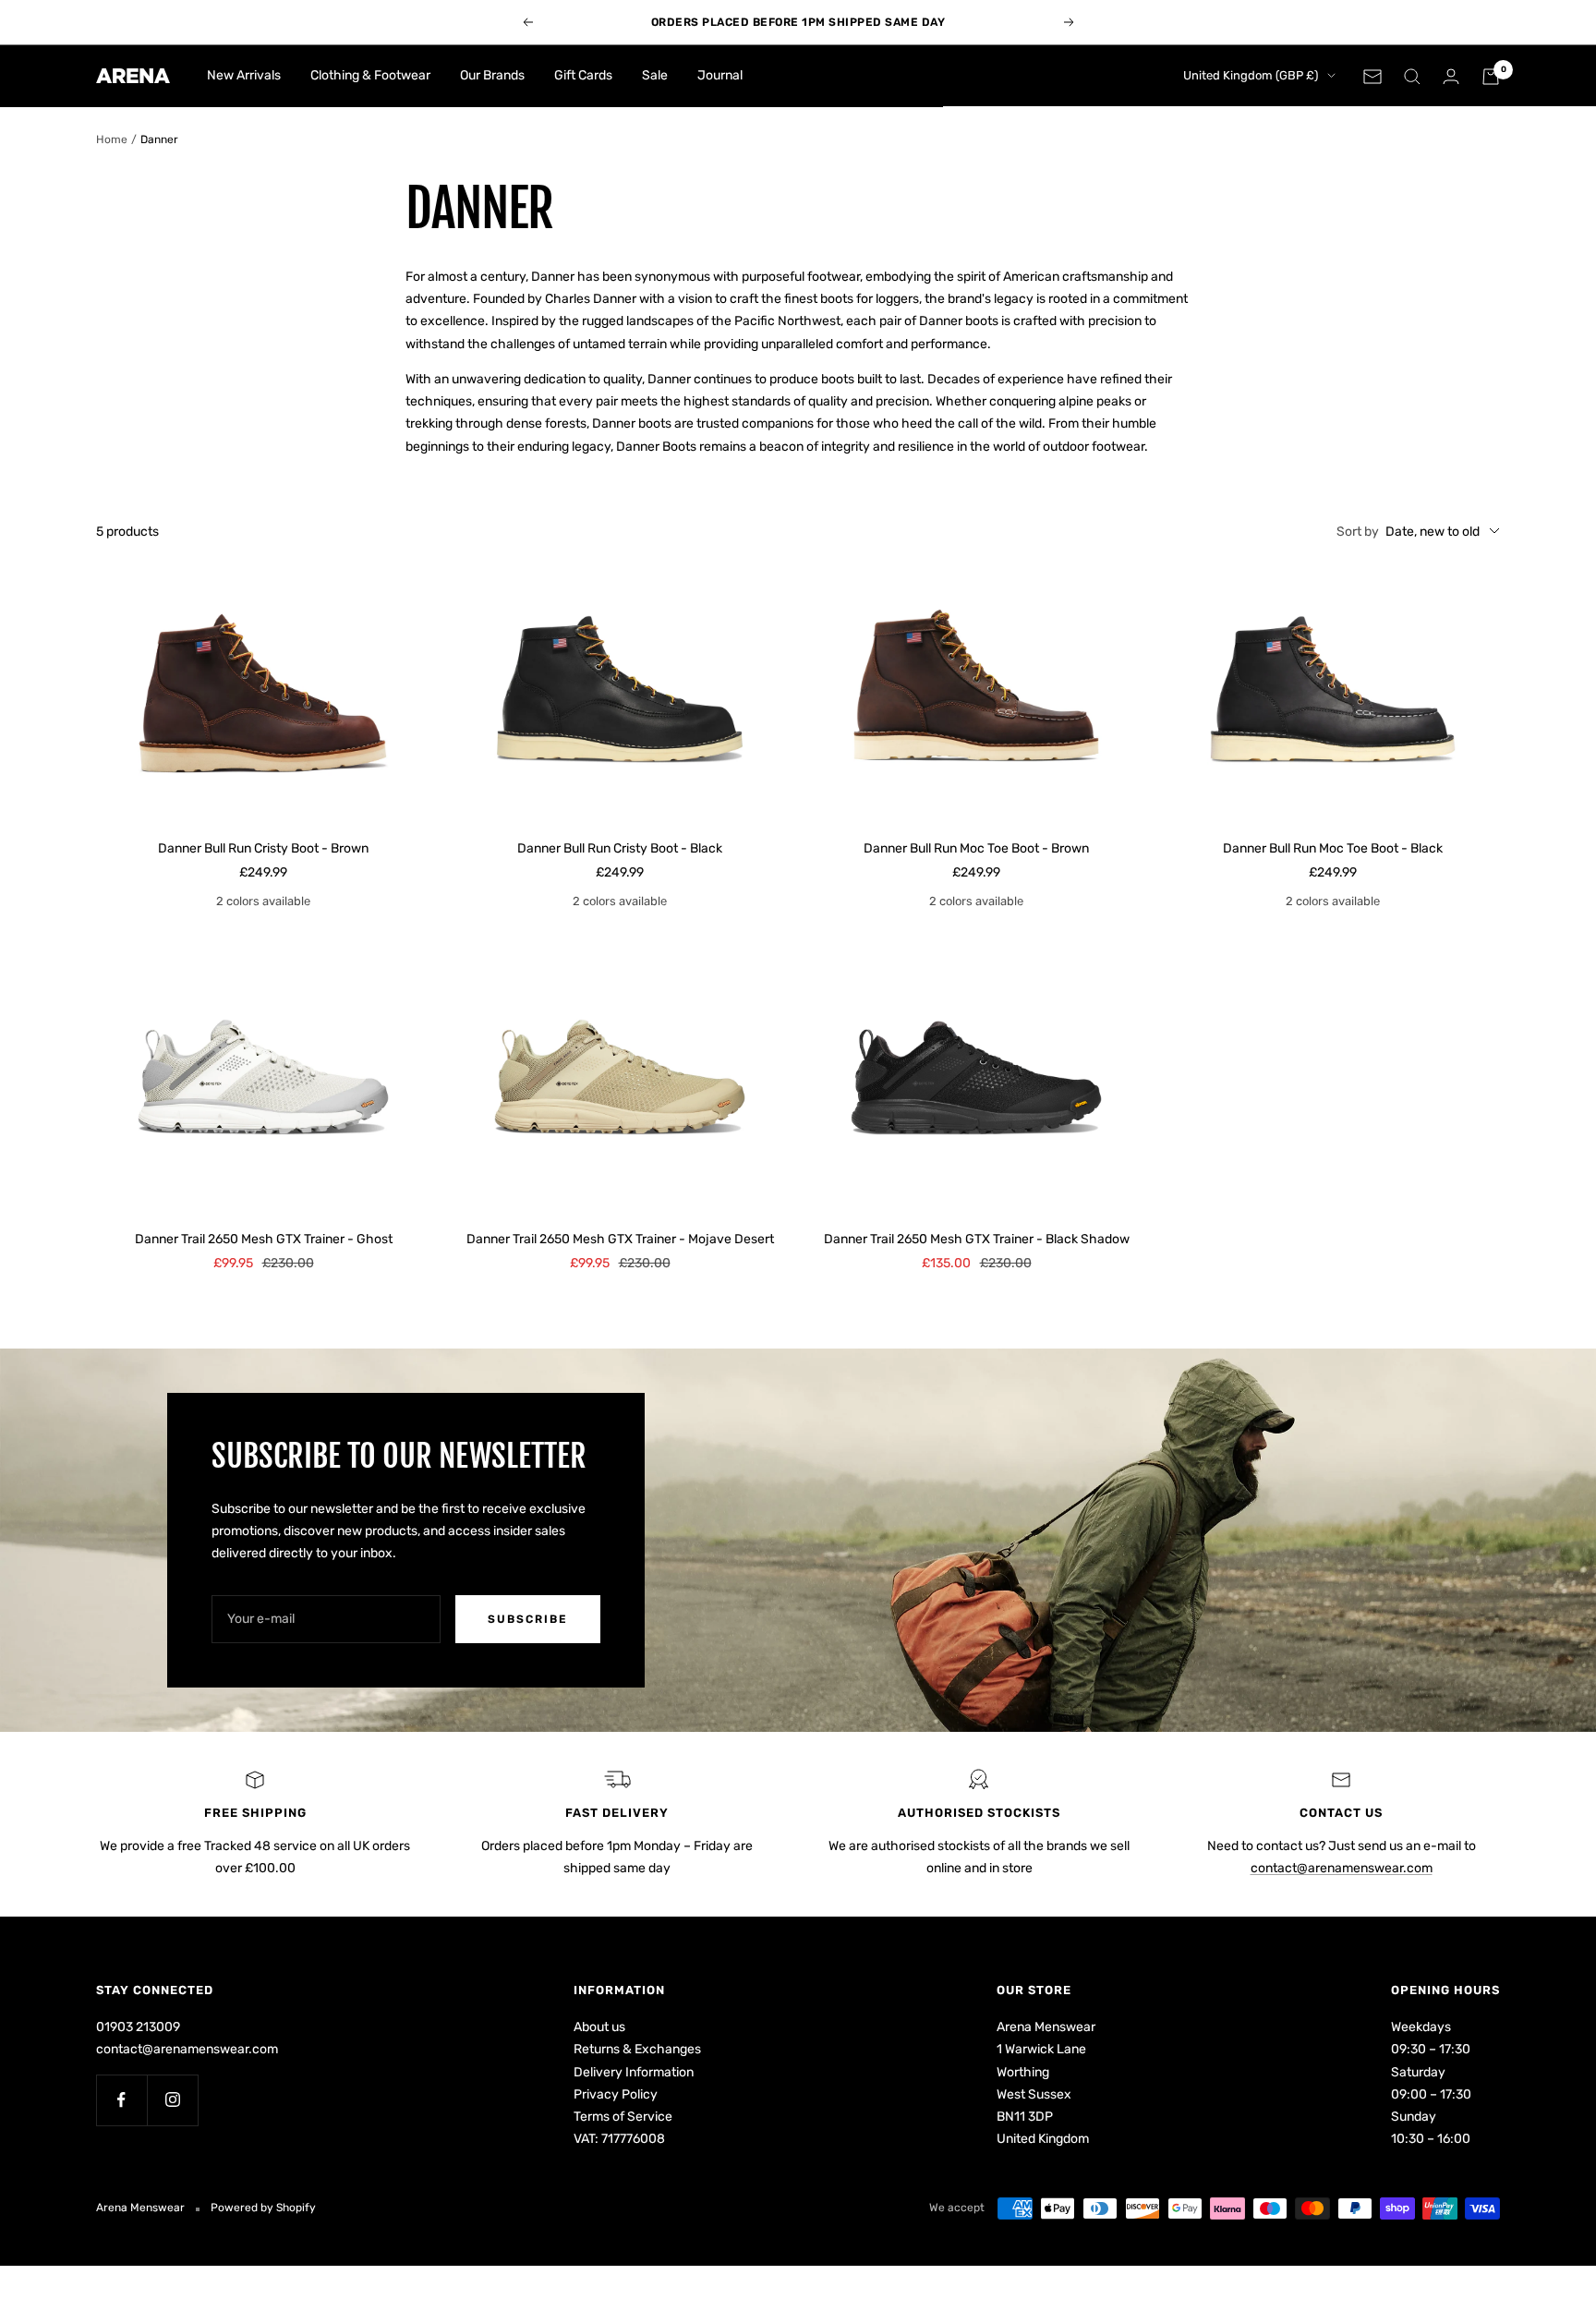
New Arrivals (244, 75)
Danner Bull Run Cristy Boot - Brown (263, 848)
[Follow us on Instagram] (172, 2100)
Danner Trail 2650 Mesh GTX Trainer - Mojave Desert (620, 1239)
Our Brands (492, 75)
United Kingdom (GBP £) (1251, 75)
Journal (720, 75)
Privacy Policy (616, 2094)
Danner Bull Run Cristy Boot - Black (620, 848)
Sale (655, 75)
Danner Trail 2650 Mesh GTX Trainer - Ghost (264, 1239)
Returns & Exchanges (637, 2049)
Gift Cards (583, 75)
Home (112, 139)
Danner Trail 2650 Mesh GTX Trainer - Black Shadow (977, 1239)
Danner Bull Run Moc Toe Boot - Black (1333, 848)
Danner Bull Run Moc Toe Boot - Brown (976, 848)
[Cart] (1491, 77)
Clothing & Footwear (370, 75)
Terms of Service (623, 2117)
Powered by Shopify (263, 2208)
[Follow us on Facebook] (121, 2100)
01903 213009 (138, 2027)
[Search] (1412, 77)
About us (599, 2027)
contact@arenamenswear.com (1342, 1868)
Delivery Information (634, 2072)
